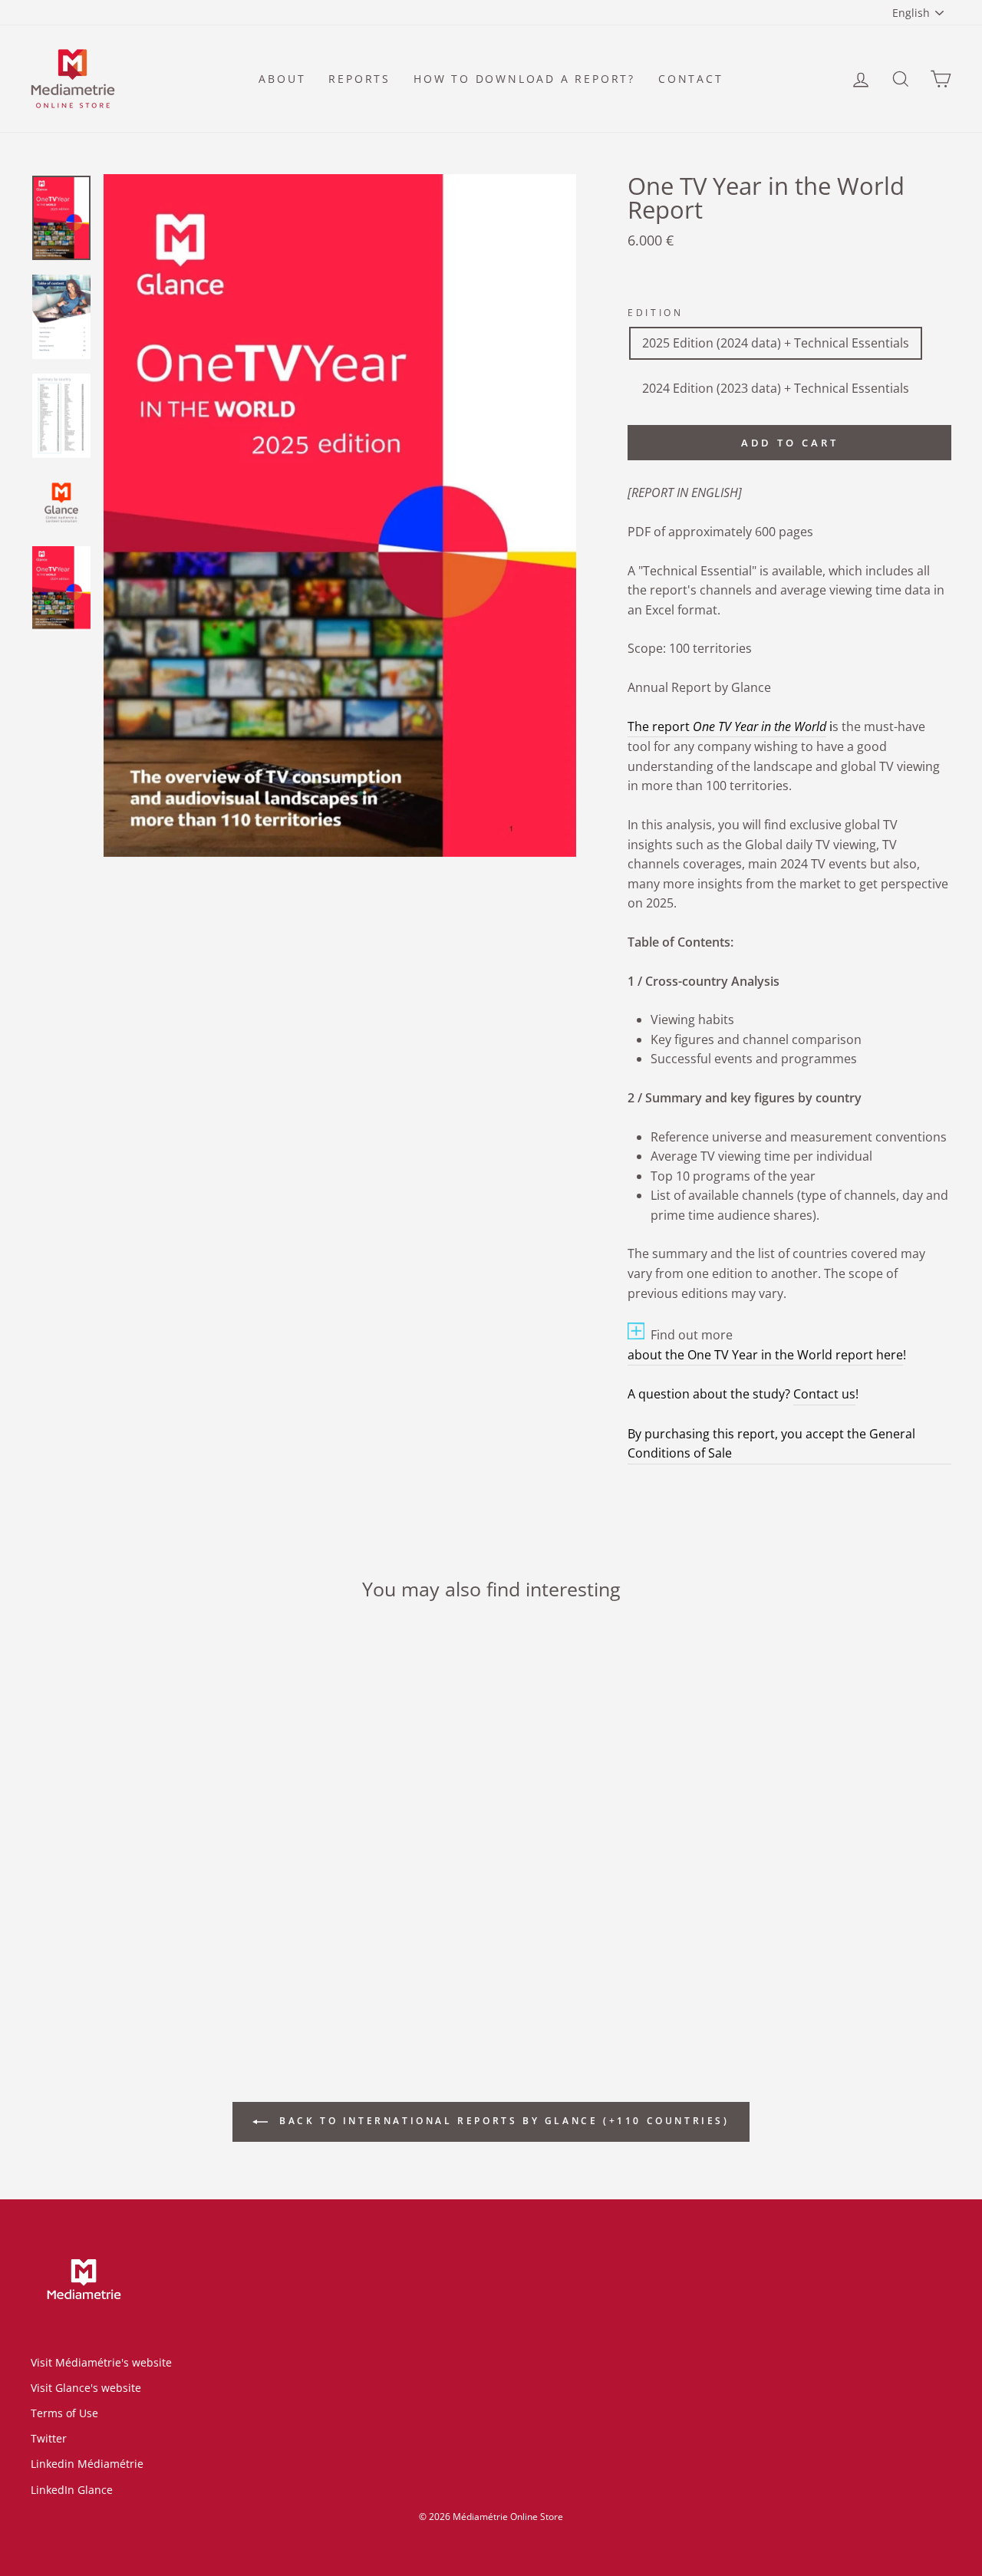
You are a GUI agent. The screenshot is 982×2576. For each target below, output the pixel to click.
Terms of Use (64, 2413)
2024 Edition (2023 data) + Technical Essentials (776, 388)
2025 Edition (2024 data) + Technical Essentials (776, 343)
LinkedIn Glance (72, 2490)
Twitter (49, 2438)
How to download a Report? (524, 79)
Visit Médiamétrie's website (101, 2362)
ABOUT (282, 79)
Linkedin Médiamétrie (87, 2464)
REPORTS (359, 79)
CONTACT (691, 79)
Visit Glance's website (86, 2388)
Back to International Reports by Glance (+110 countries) (501, 2121)
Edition (655, 313)
